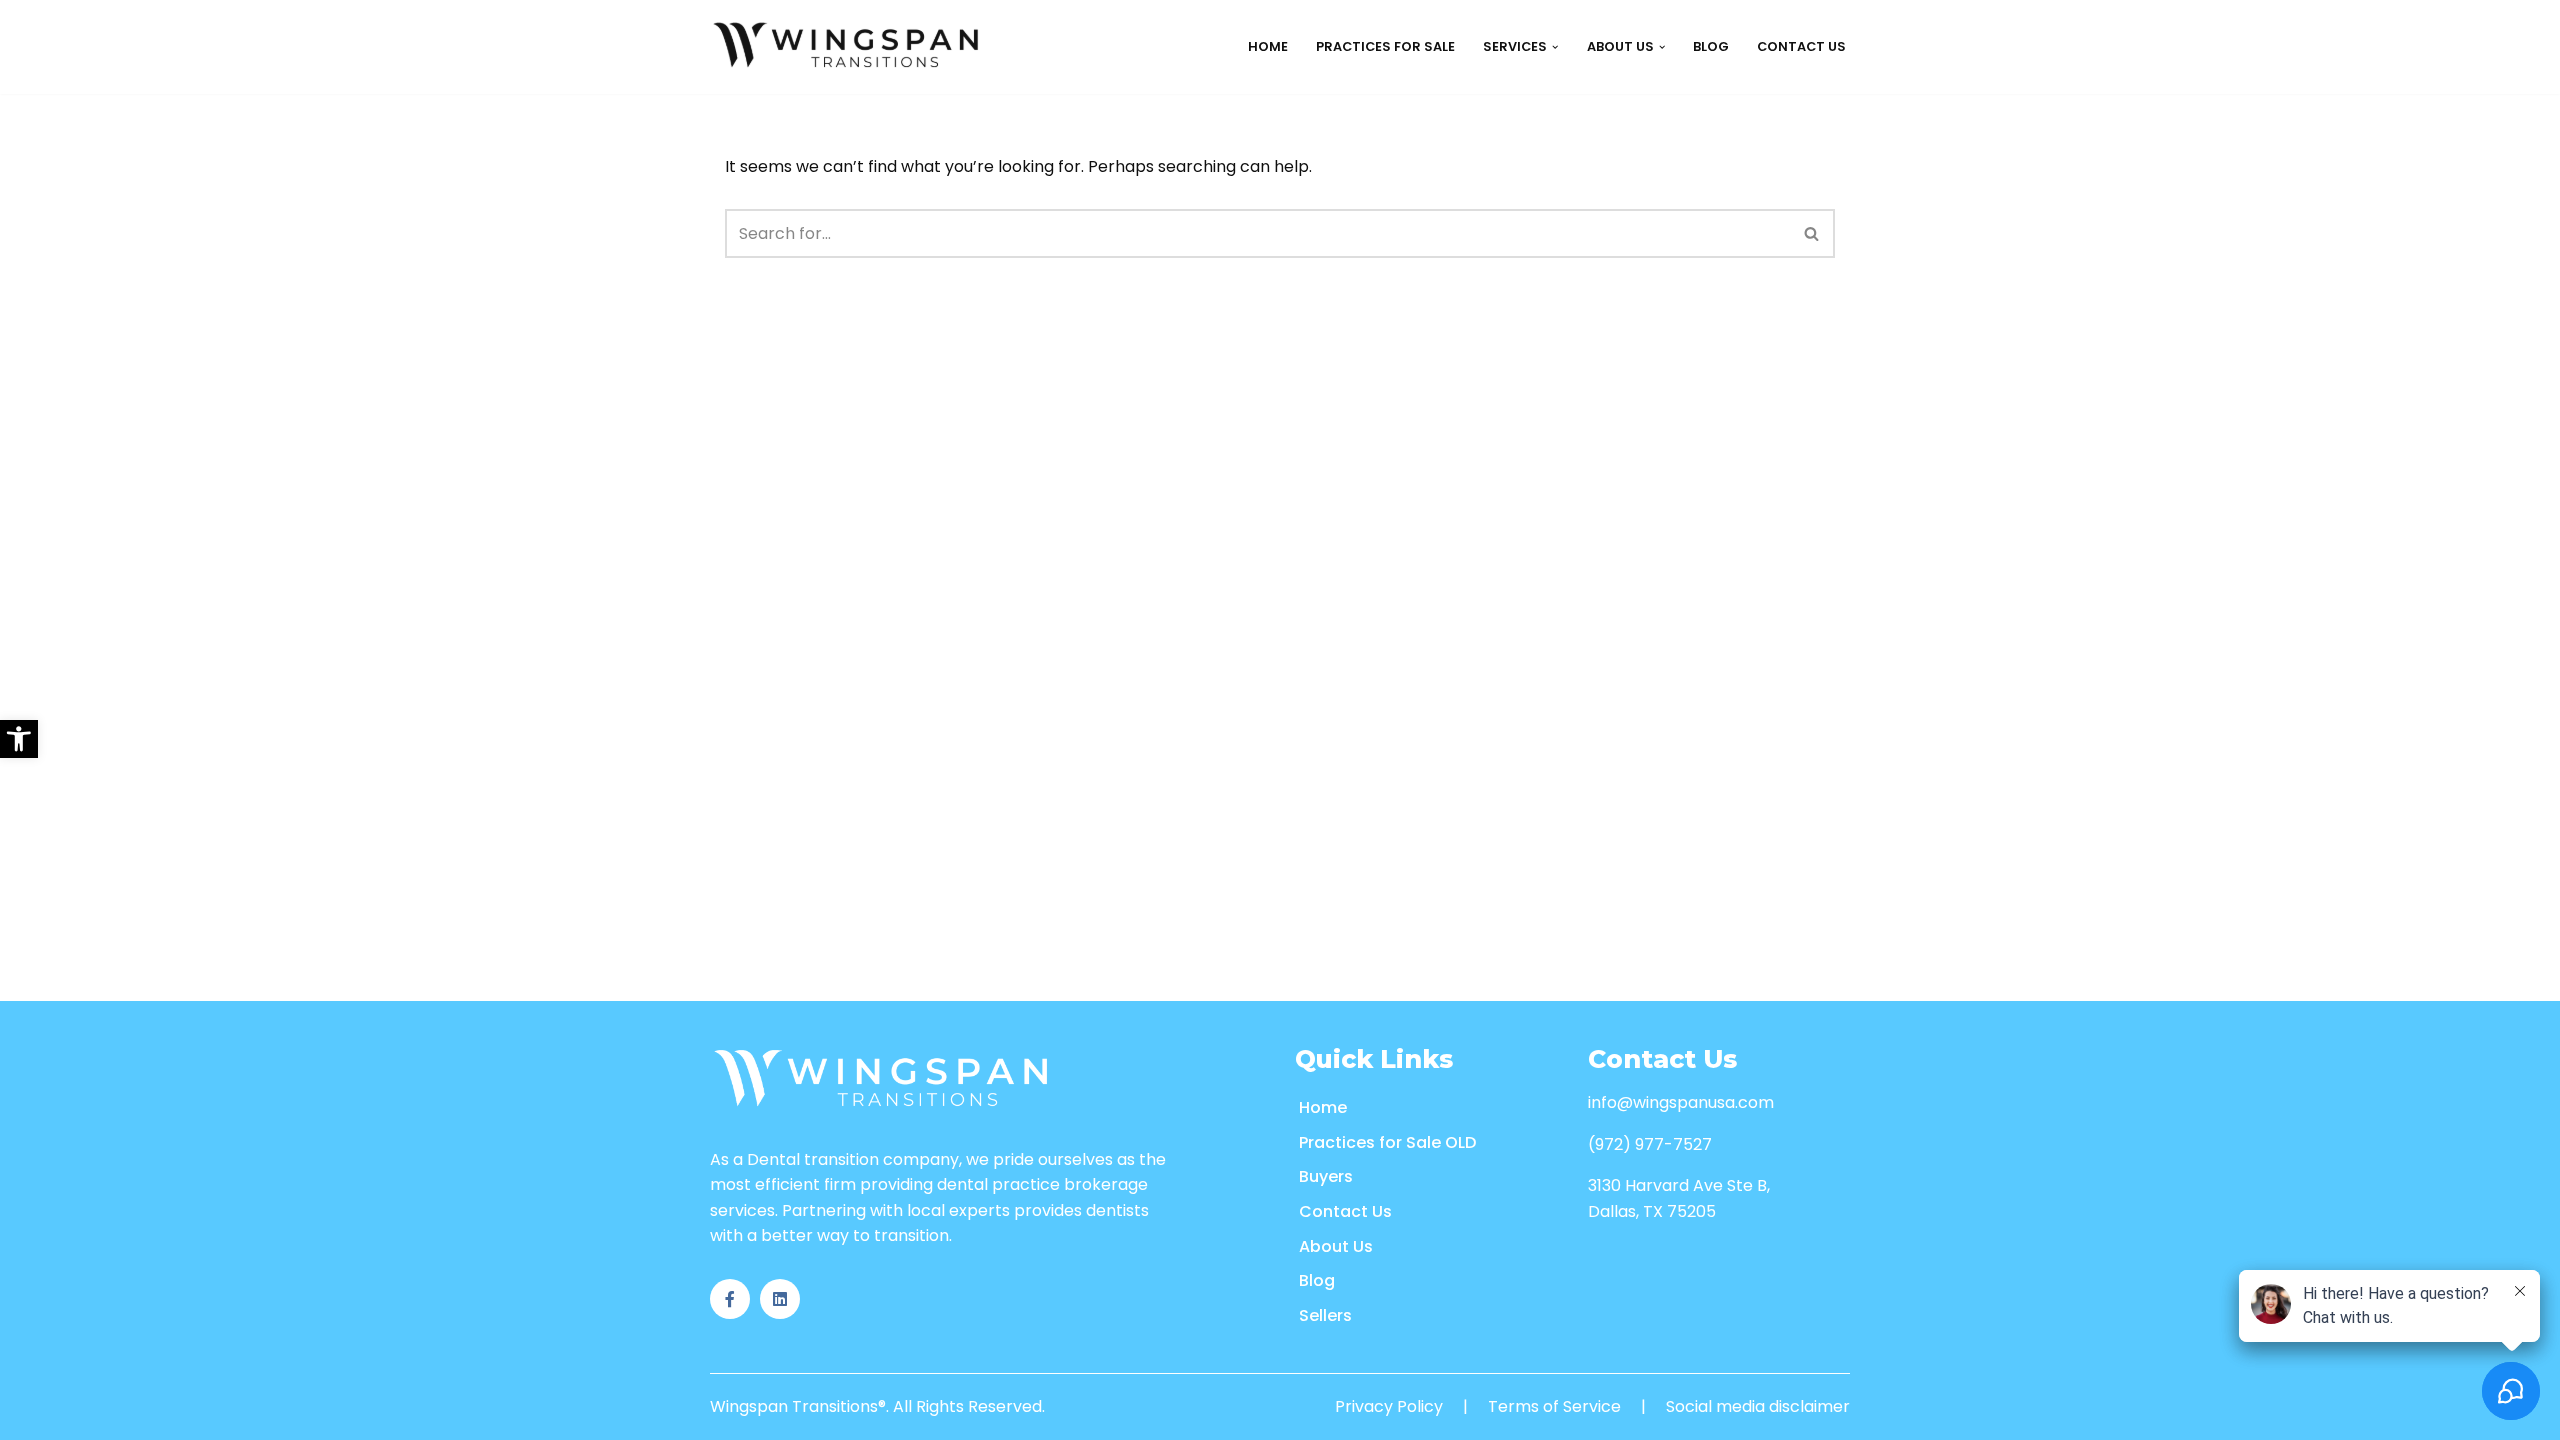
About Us (1336, 1246)
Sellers (1325, 1315)
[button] (19, 739)
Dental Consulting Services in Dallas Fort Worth (1841, 443)
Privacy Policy (1389, 1406)
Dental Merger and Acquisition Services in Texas (1837, 488)
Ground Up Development (1527, 128)
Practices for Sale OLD (1387, 1142)
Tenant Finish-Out (1508, 173)
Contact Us (1801, 46)
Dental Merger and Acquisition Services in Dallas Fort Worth (1886, 533)
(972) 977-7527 (1650, 1144)
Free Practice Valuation (1312, 218)
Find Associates (1067, 128)
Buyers (1326, 1176)
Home (1268, 46)
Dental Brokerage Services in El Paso (1792, 308)
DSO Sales (1261, 128)
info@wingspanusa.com (1681, 1102)
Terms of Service (1554, 1406)
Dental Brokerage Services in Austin (1791, 353)
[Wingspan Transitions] (849, 47)
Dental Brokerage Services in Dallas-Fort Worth (1839, 218)
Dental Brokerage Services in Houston (1800, 173)
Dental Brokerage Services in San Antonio (1813, 263)
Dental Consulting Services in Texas (1792, 398)
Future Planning (1285, 173)
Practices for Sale (1385, 46)
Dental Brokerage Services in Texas (1787, 128)
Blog (1711, 46)
